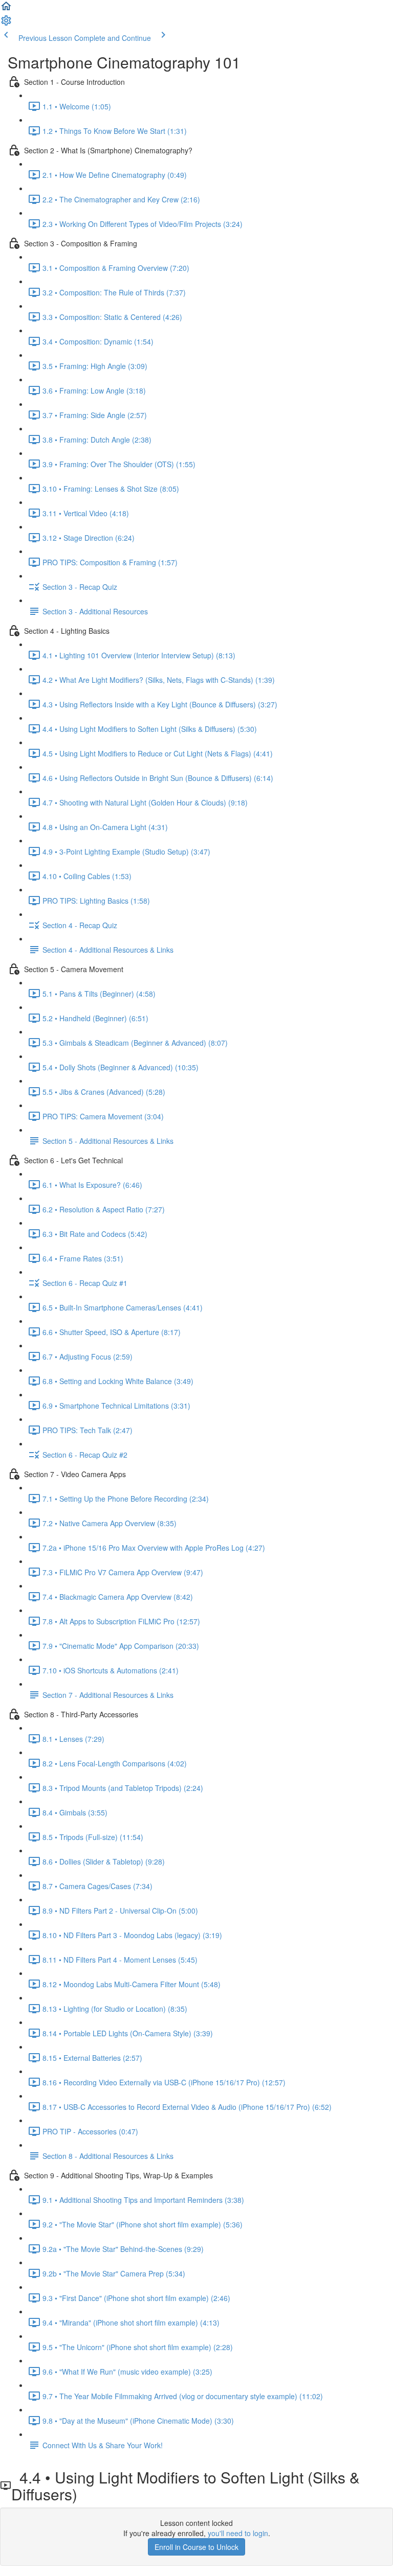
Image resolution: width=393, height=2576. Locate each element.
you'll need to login (238, 2533)
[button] (6, 9)
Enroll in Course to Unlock (196, 2547)
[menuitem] (6, 24)
